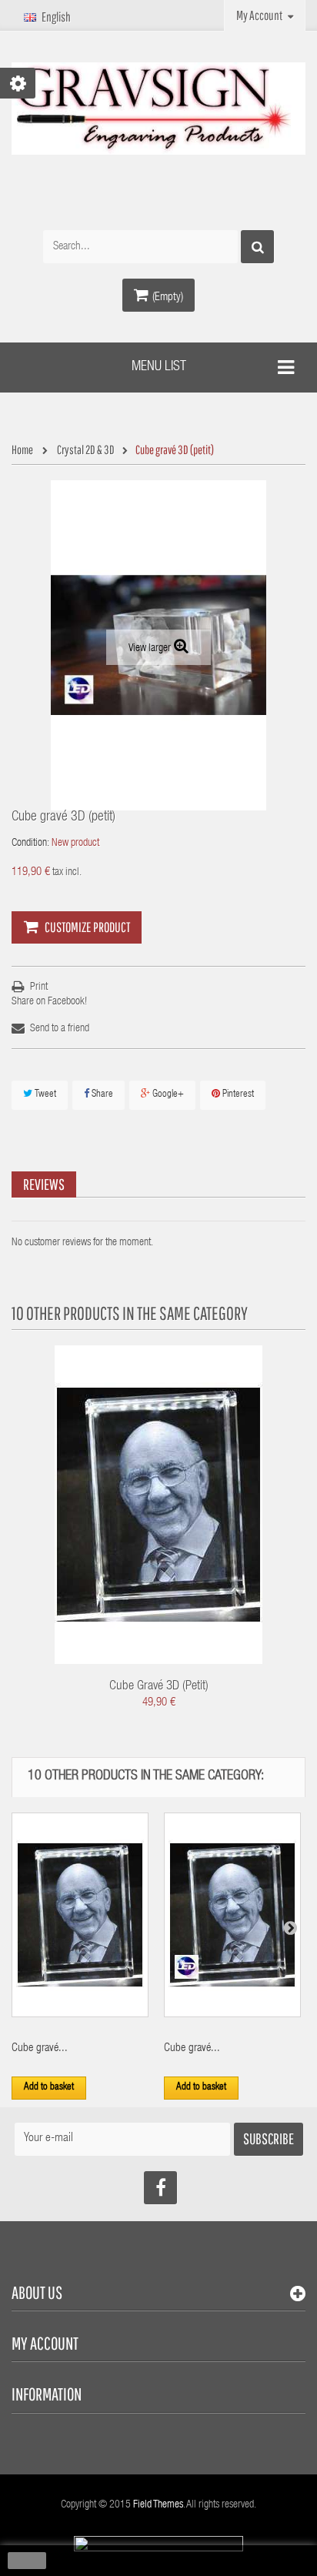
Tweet (44, 1095)
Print (39, 987)
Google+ (167, 1095)
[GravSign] (158, 109)
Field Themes (158, 2505)
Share (101, 1095)
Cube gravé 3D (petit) (159, 1687)
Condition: (30, 844)
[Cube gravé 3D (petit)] (158, 1505)
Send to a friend (60, 1029)
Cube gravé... (40, 2048)
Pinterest (237, 1095)
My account (45, 2343)
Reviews (44, 1184)
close (27, 2561)
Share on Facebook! (49, 1002)
